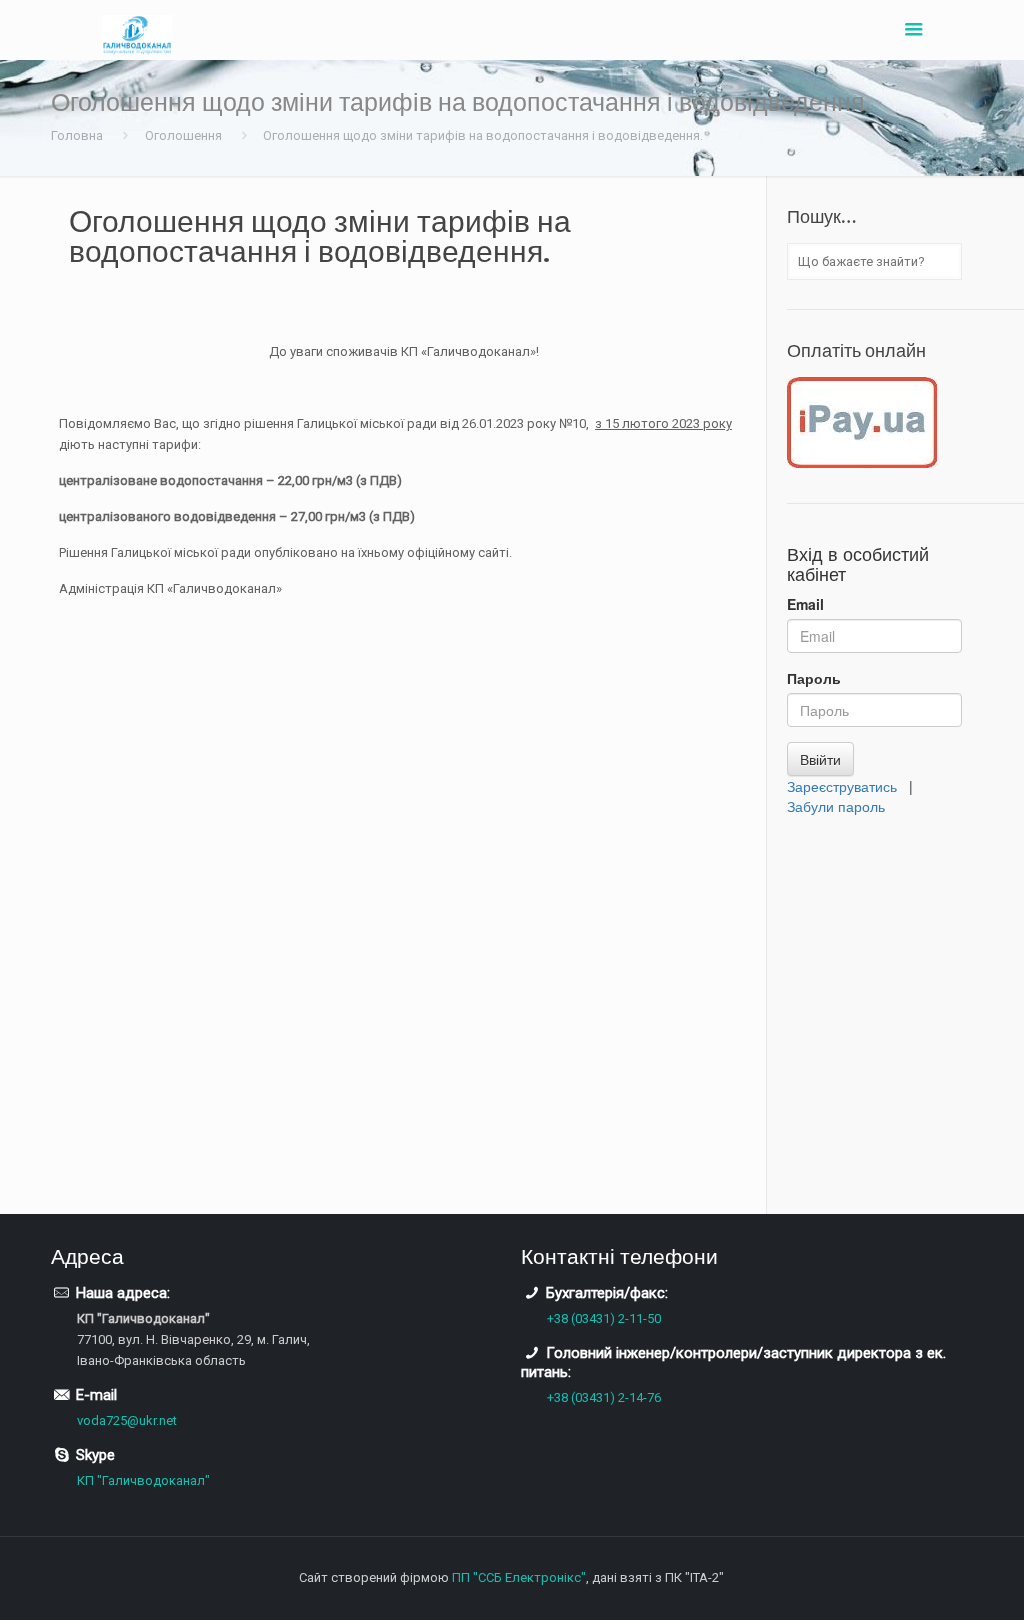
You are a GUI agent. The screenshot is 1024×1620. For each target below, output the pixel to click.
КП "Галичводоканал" (143, 1480)
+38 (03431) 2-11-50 (604, 1318)
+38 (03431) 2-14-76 (604, 1397)
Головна (77, 135)
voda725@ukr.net (127, 1420)
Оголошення (183, 135)
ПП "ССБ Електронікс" (519, 1577)
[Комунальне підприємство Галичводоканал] (137, 30)
